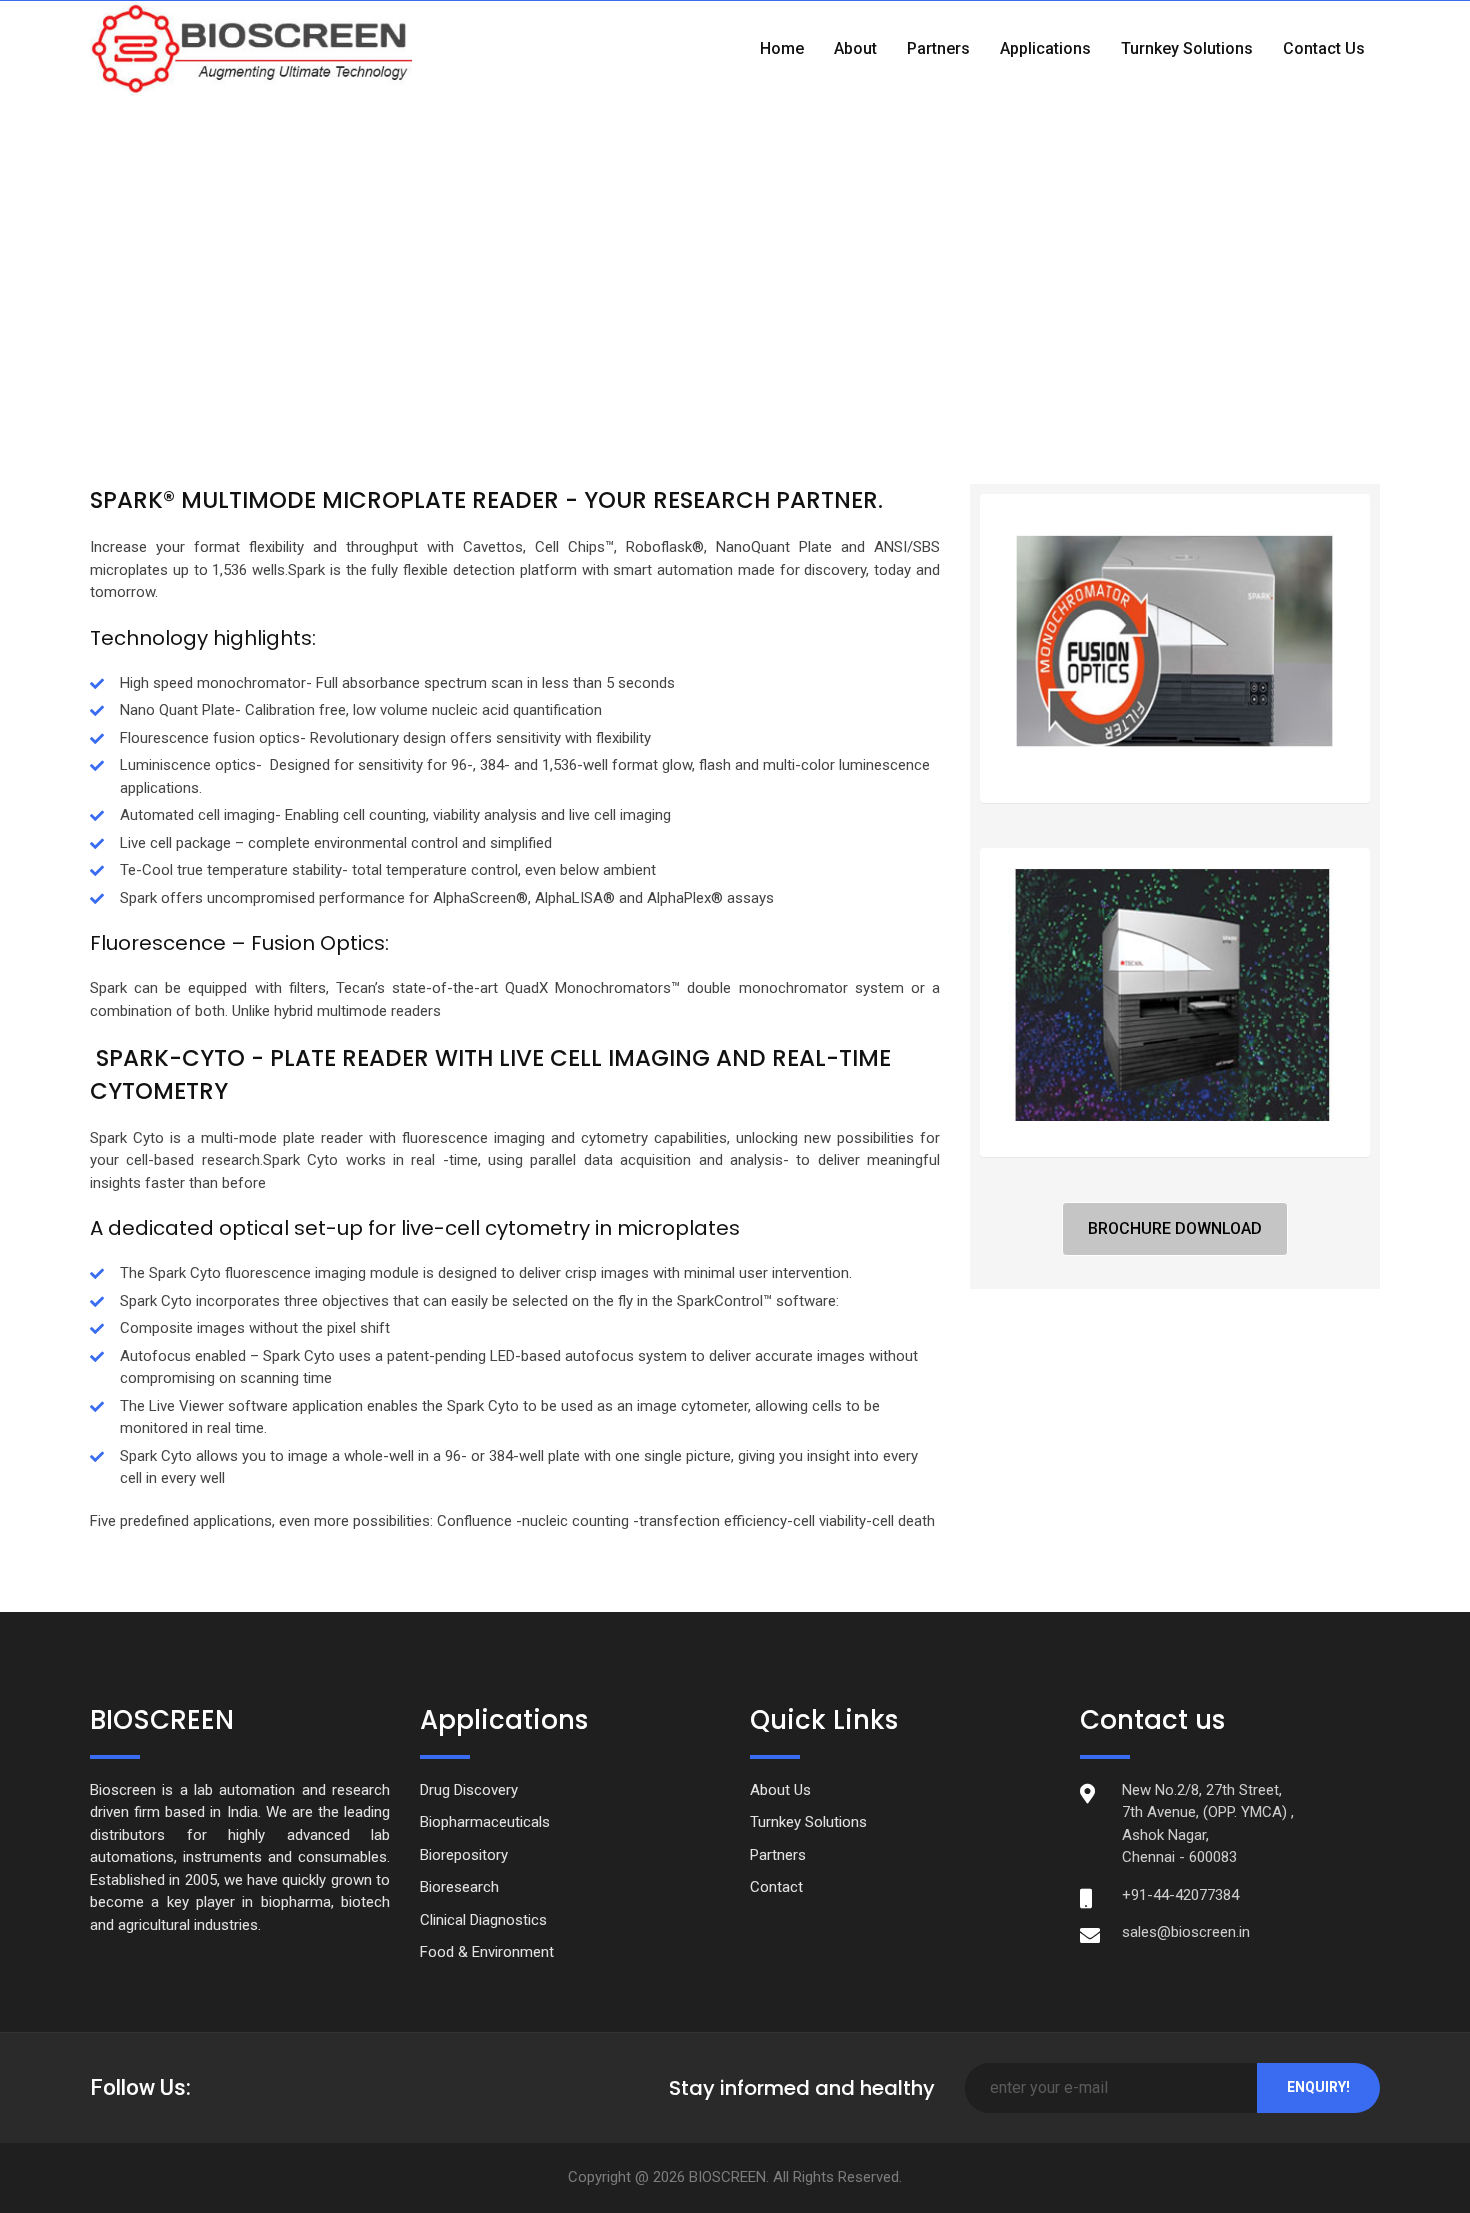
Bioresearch (459, 1887)
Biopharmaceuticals (485, 1822)
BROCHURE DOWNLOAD (1175, 1228)
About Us (780, 1790)
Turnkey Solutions (1187, 48)
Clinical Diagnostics (483, 1920)
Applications (1045, 48)
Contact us (1324, 48)
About (855, 48)
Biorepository (464, 1855)
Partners (938, 48)
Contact (776, 1887)
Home (782, 48)
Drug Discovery (469, 1790)
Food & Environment (487, 1952)
